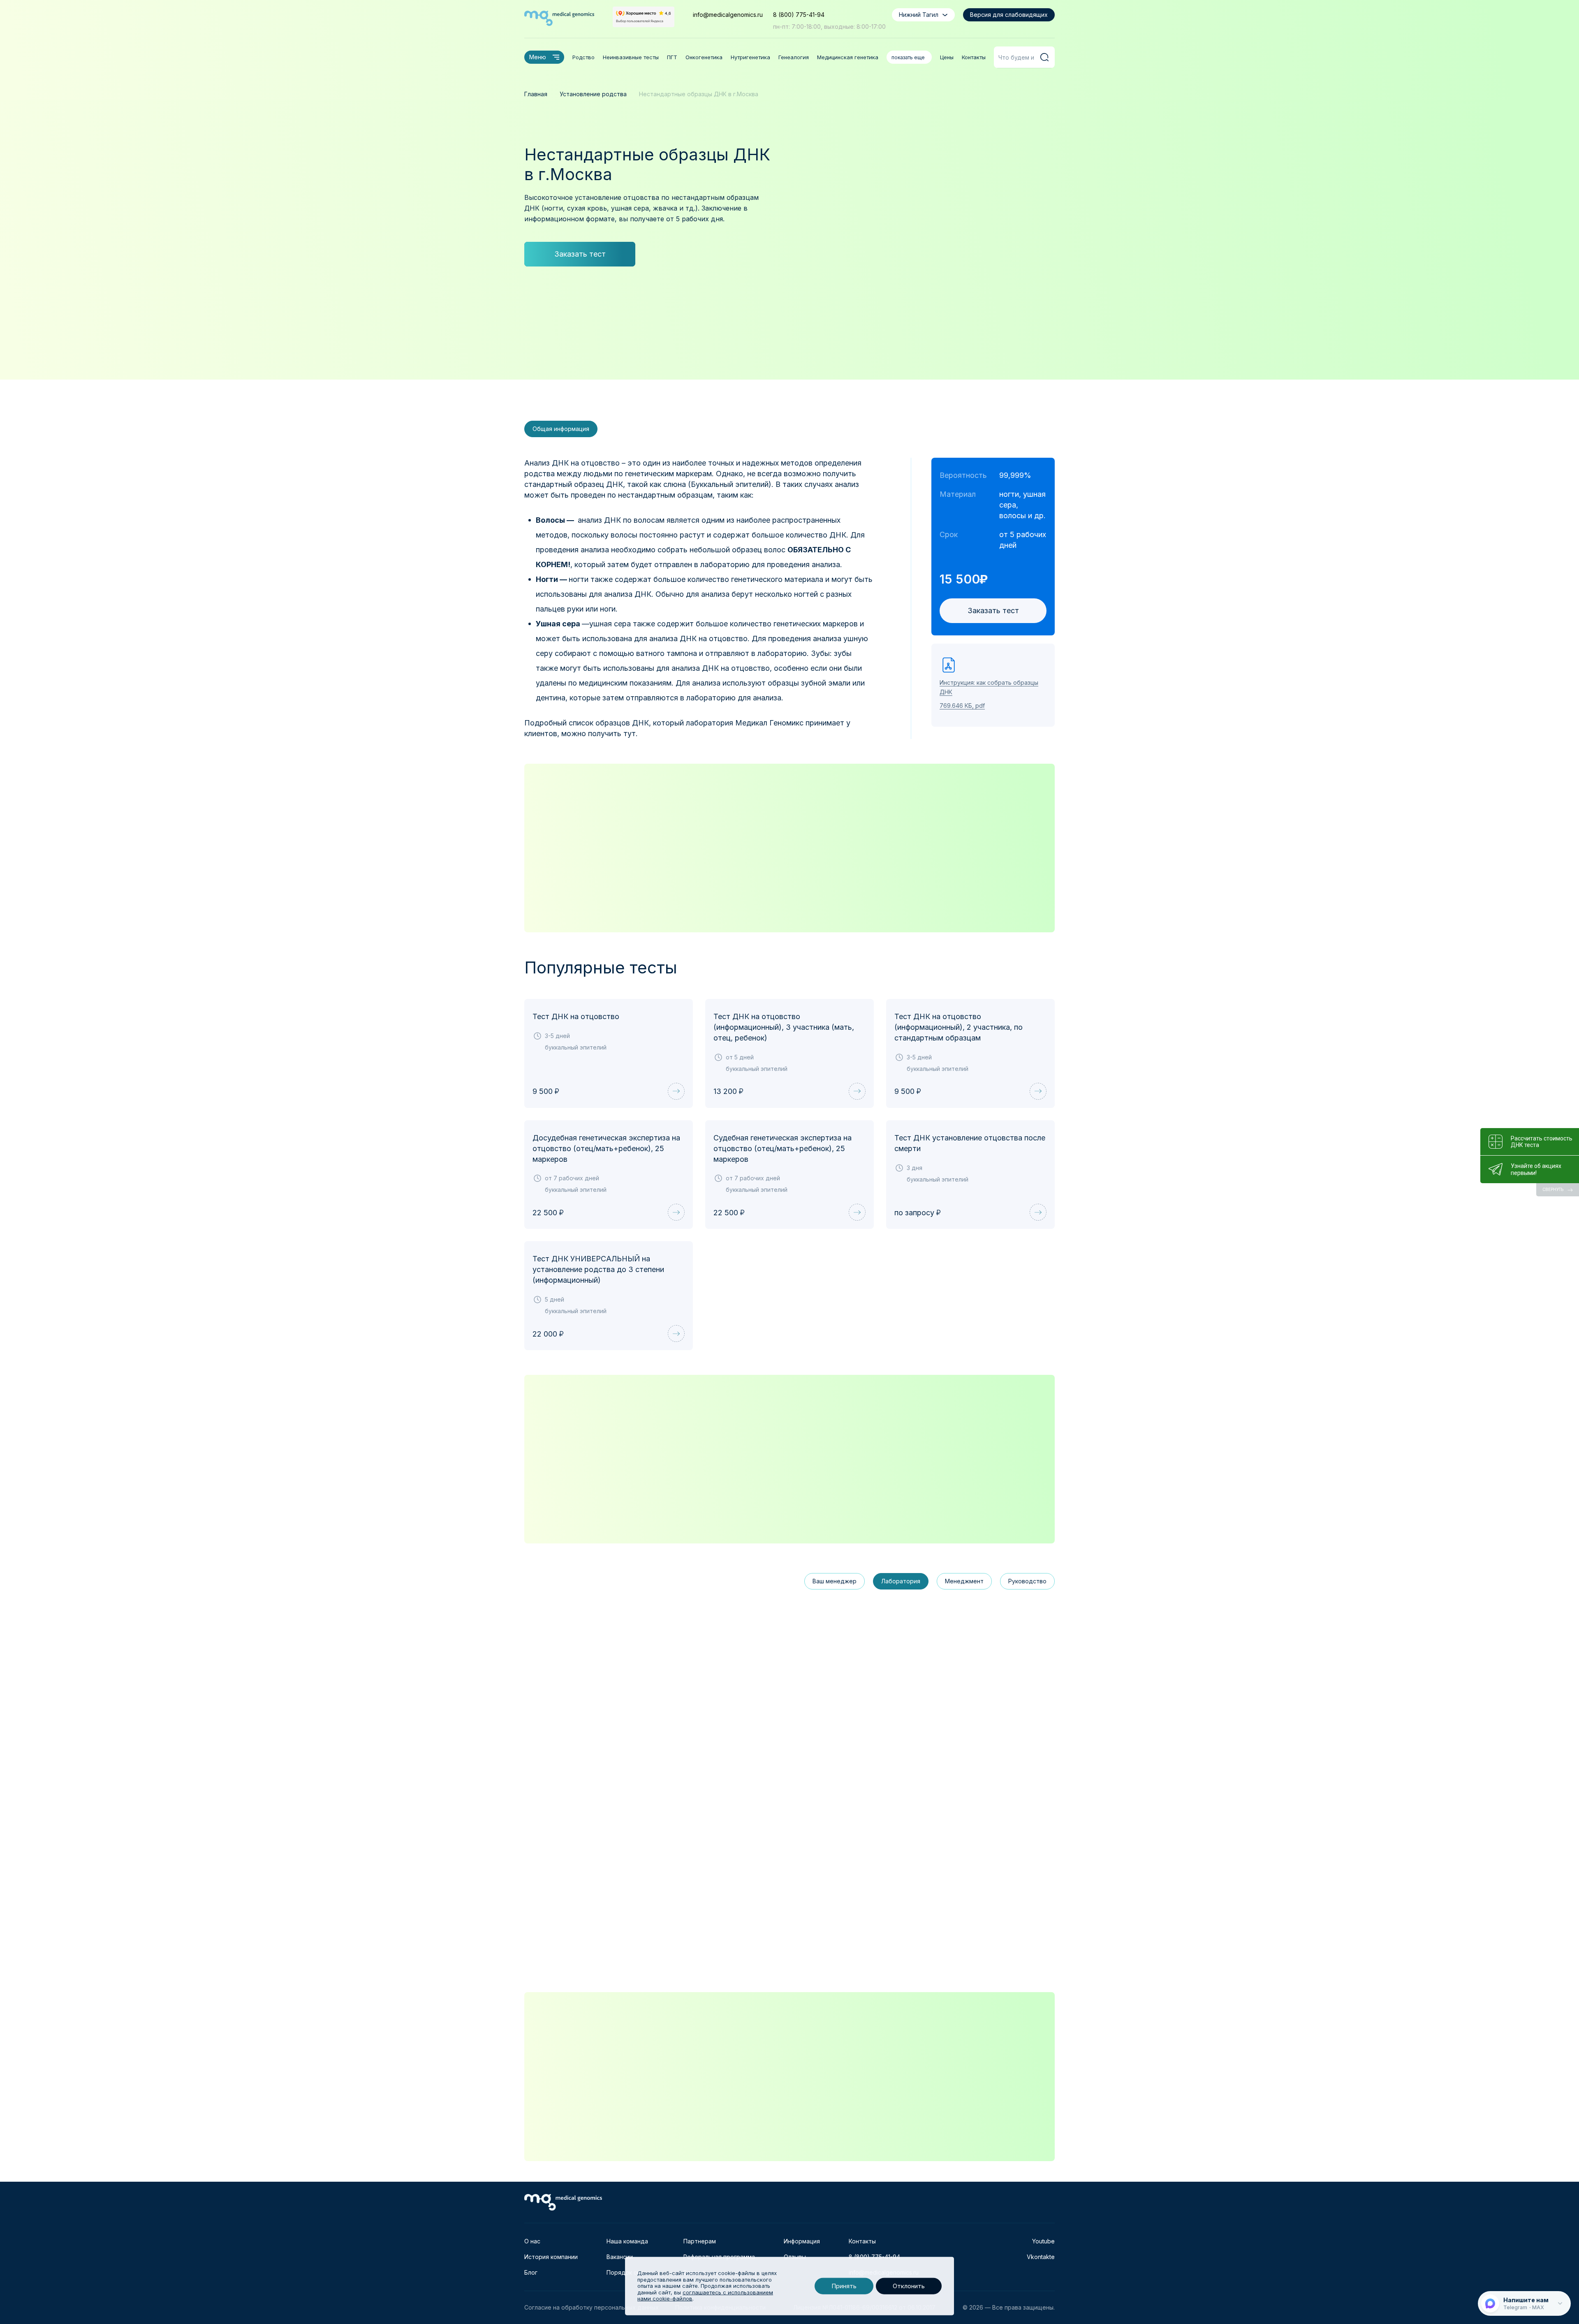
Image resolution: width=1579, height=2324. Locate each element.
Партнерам (700, 2241)
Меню (538, 57)
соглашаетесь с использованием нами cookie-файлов (705, 2296)
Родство (583, 57)
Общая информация (561, 429)
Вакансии (620, 2257)
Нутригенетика (750, 57)
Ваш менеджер (835, 1581)
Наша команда (627, 2241)
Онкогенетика (704, 57)
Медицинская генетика (848, 57)
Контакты (974, 57)
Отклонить (909, 2286)
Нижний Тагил (919, 15)
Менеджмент (964, 1581)
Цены (947, 57)
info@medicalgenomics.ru (728, 15)
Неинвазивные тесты (631, 57)
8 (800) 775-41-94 (799, 15)
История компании (551, 2257)
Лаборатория (901, 1581)
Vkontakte (1041, 2257)
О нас (532, 2241)
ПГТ (672, 57)
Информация (802, 2241)
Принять (844, 2286)
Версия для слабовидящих (1009, 15)
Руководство (1027, 1581)
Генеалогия (794, 57)
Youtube (1043, 2241)
